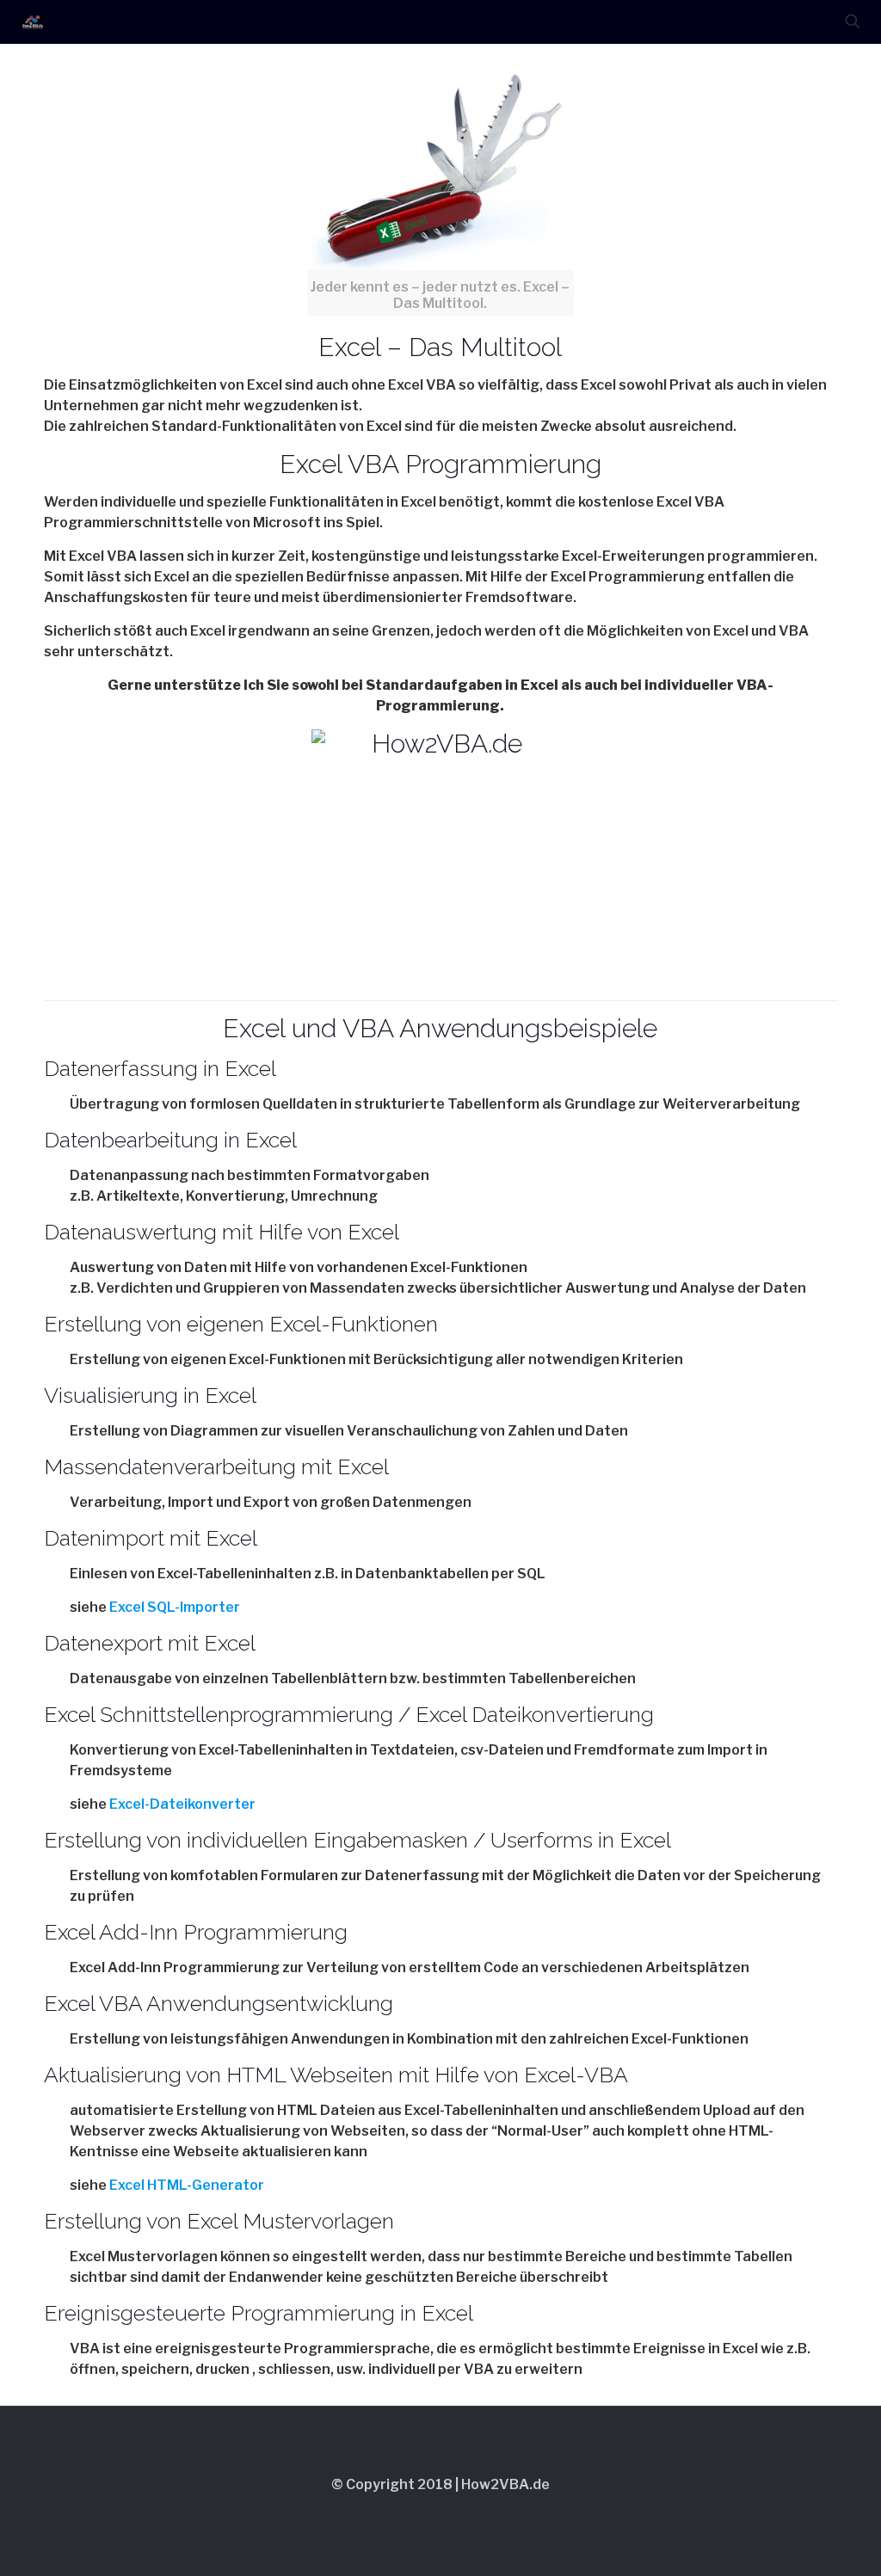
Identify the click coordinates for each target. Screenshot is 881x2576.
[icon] (499, 2514)
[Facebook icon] (382, 2514)
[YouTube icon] (429, 2514)
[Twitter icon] (406, 2514)
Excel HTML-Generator (187, 2185)
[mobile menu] (792, 22)
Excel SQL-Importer (175, 1607)
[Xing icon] (475, 2514)
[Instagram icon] (452, 2514)
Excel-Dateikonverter (182, 1804)
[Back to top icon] (440, 2442)
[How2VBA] (33, 22)
